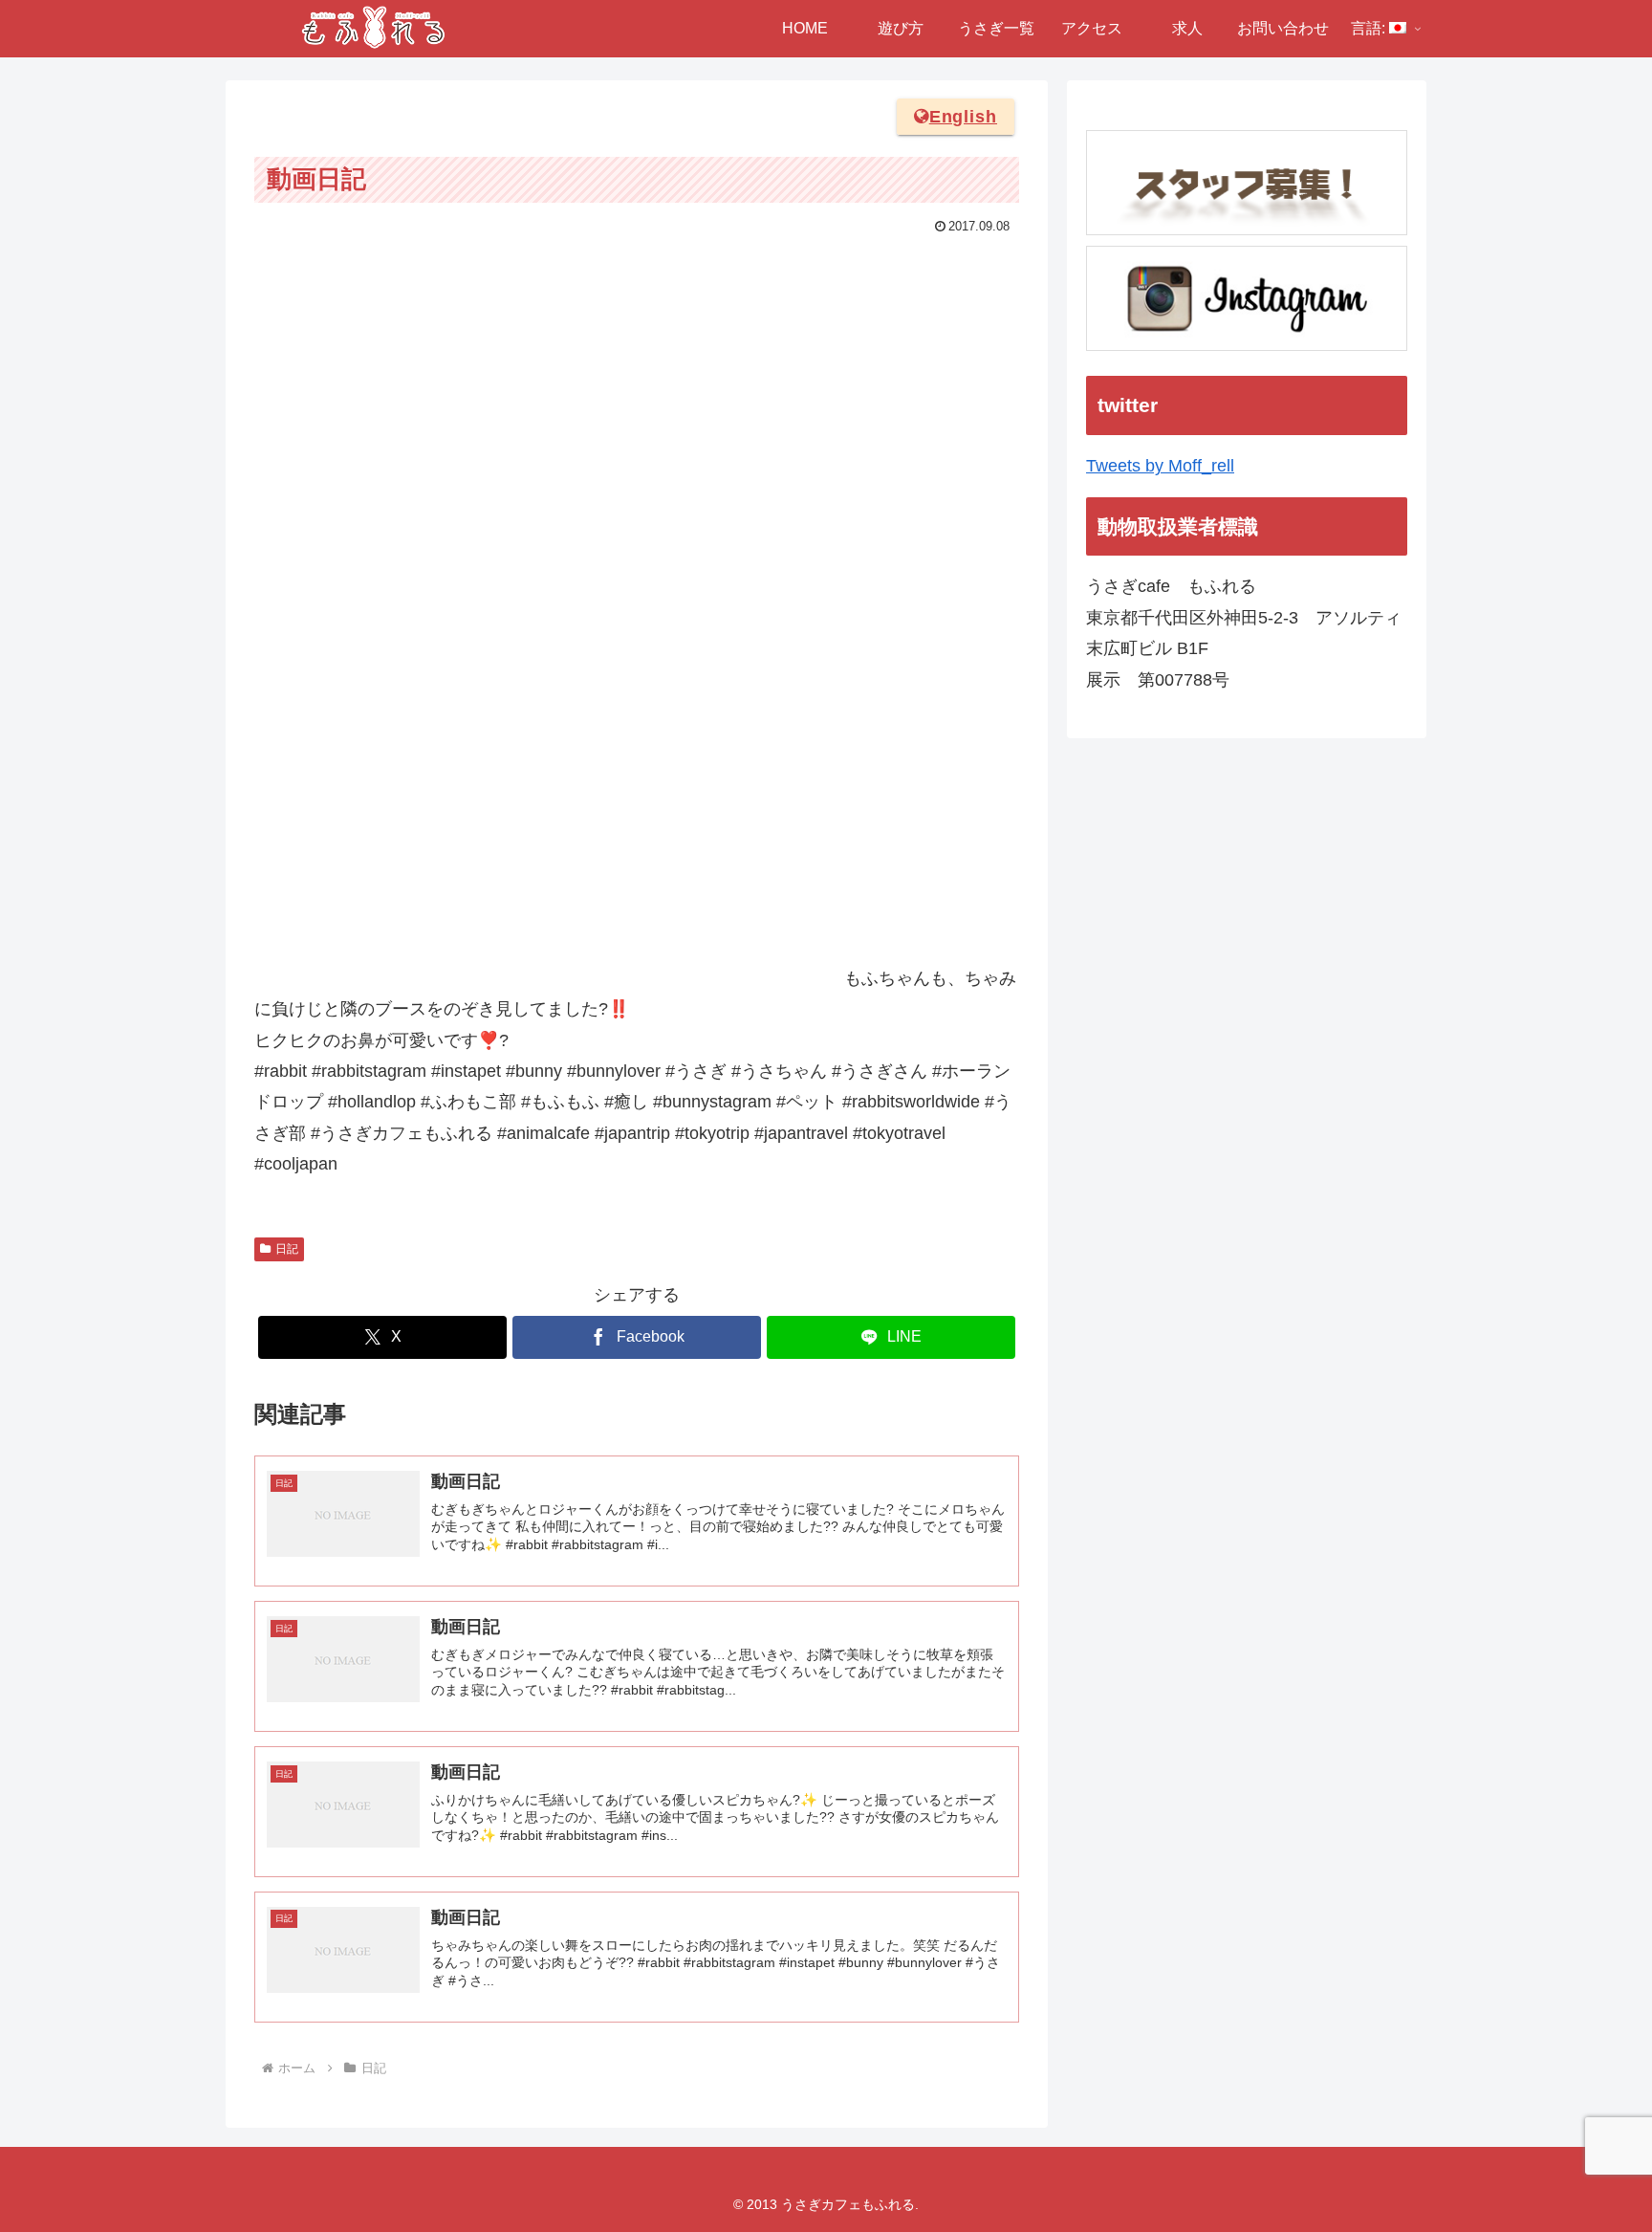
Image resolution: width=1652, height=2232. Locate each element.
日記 (287, 1249)
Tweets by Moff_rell (1160, 466)
